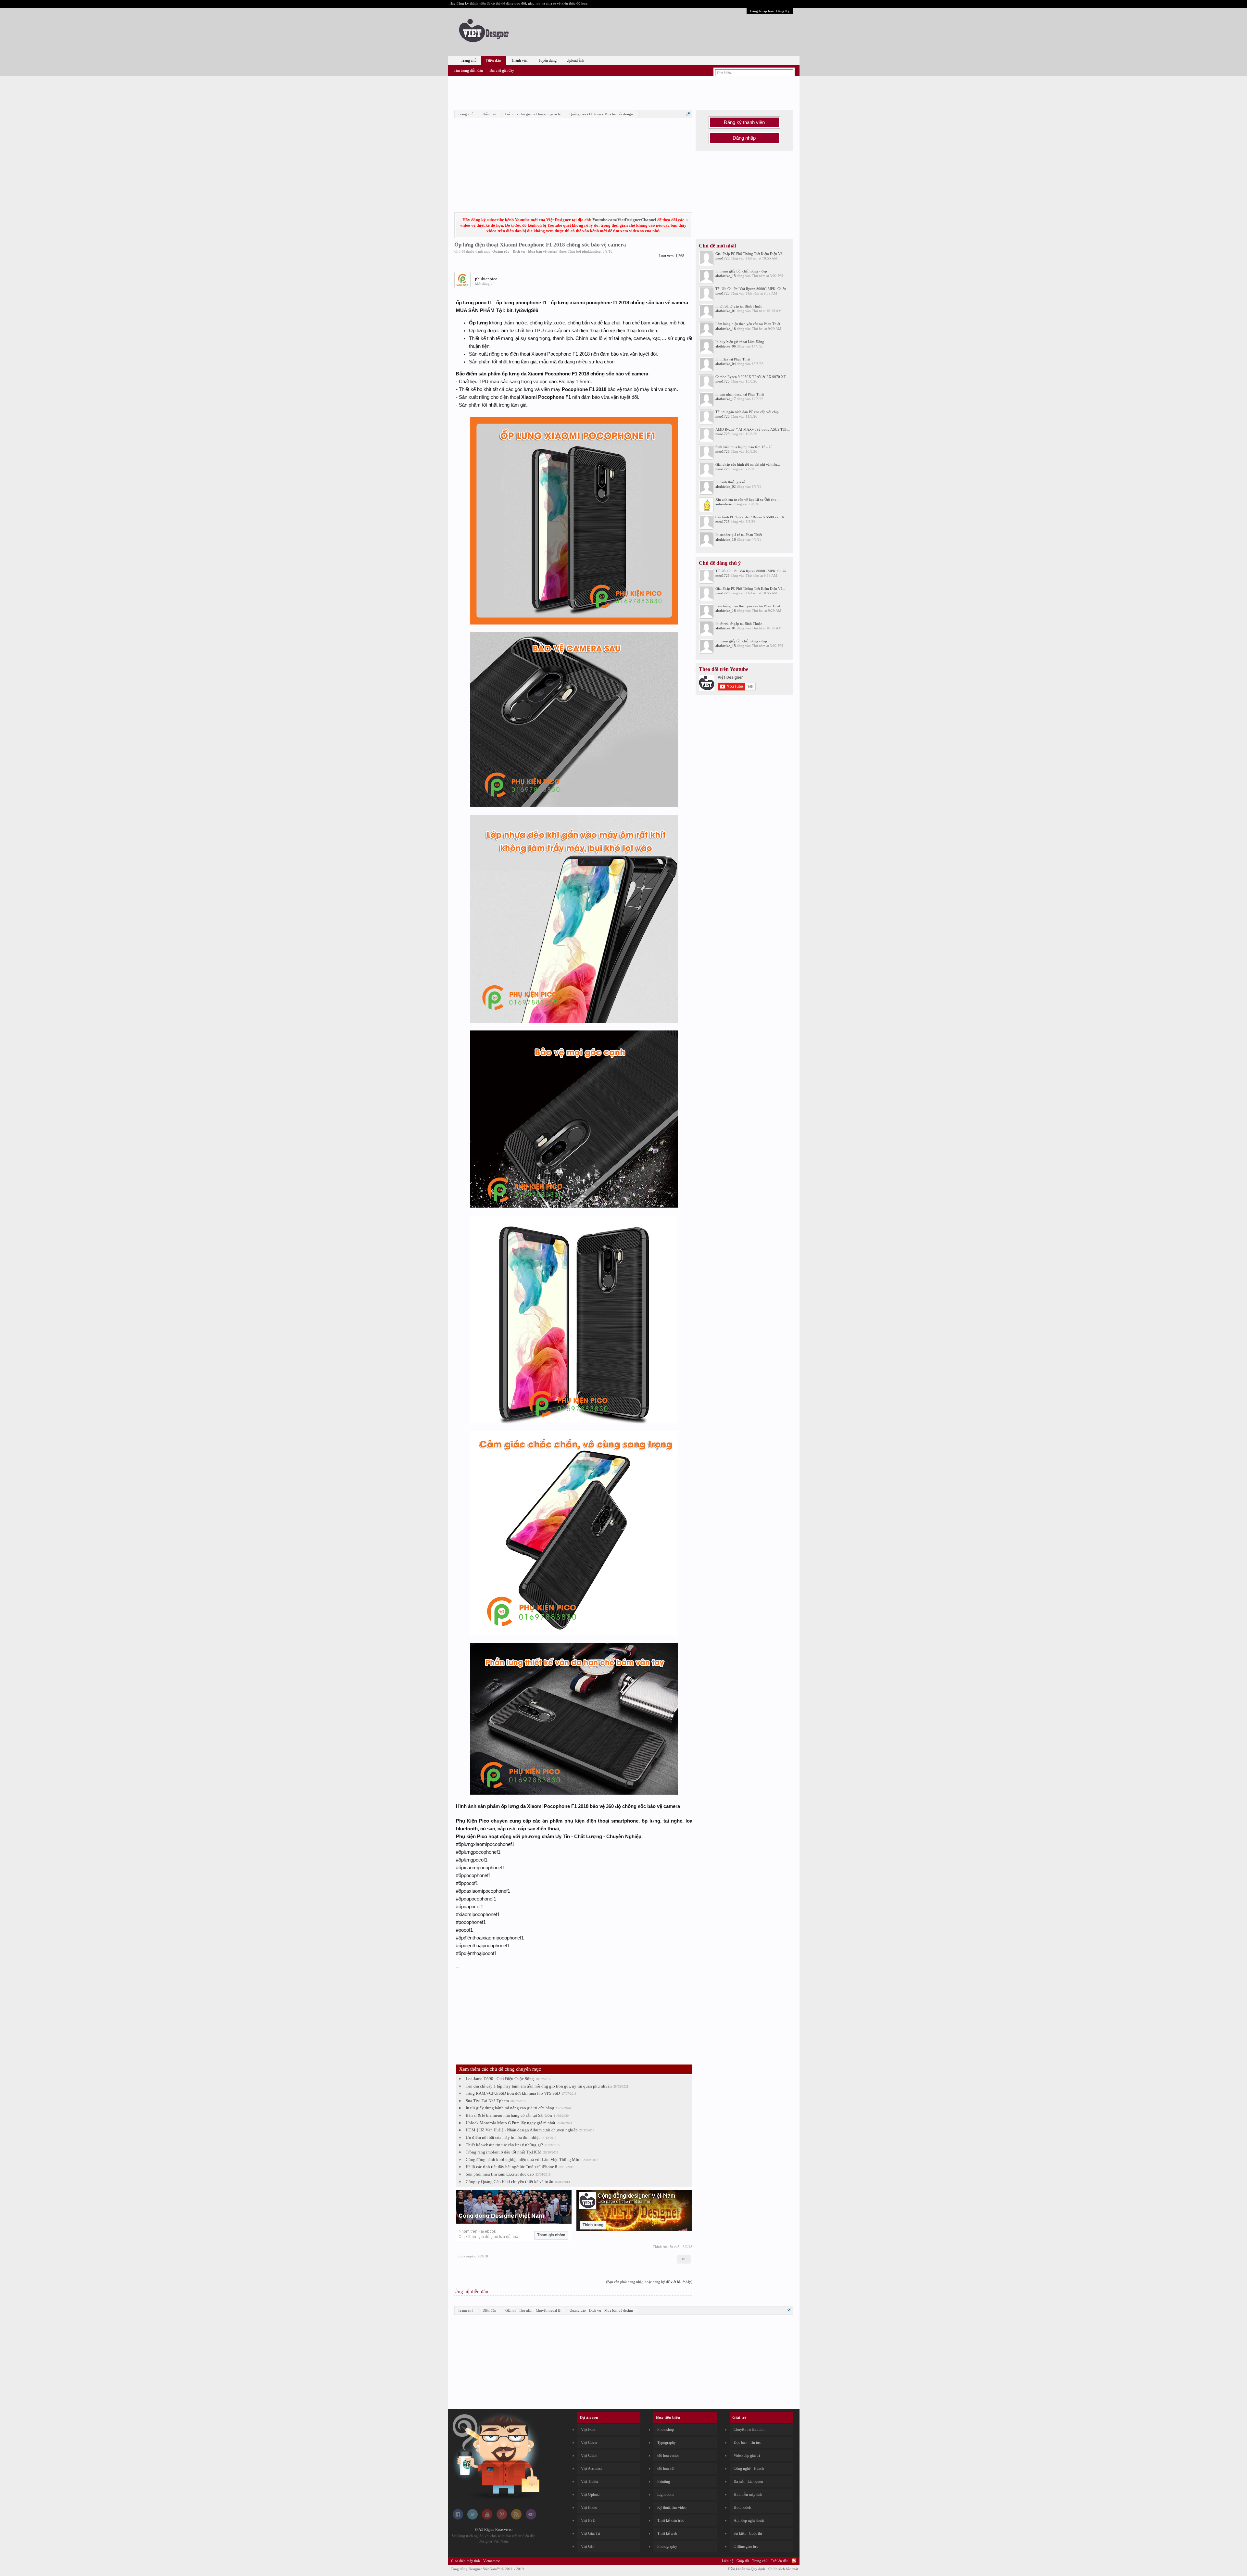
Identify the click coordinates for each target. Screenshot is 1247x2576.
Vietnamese (492, 2561)
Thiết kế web (667, 2533)
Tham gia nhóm (551, 2235)
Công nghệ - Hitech (749, 2469)
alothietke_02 (726, 486)
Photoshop (666, 2430)
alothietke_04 (726, 364)
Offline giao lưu (746, 2546)
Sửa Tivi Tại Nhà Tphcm (487, 2101)
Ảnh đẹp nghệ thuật (749, 2520)
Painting (664, 2481)
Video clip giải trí (747, 2456)
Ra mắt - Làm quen (748, 2481)
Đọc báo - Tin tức (747, 2443)
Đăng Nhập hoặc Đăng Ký (770, 11)
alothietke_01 (726, 311)
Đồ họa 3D (666, 2469)
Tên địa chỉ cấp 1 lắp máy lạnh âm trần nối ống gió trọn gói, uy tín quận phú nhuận (539, 2086)
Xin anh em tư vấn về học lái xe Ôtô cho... (747, 499)
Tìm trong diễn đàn (468, 70)
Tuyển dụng (547, 60)
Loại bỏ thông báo (687, 220)
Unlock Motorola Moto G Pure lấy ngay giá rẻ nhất (510, 2123)
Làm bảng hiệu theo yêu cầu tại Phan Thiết (748, 324)
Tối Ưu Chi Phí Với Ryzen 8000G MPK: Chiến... (752, 289)
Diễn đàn (494, 61)
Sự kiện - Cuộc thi (748, 2533)
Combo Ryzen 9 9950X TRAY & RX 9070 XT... (752, 377)
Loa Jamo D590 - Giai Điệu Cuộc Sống (500, 2079)
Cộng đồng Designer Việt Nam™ (487, 2569)
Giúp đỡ (743, 2561)
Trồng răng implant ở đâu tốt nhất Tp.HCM (504, 2152)
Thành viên (520, 60)
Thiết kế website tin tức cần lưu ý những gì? (504, 2145)
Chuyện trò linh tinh (749, 2430)
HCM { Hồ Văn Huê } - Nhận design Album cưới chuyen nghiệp (522, 2130)
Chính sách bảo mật (783, 2569)
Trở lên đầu (780, 2561)
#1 (684, 2259)
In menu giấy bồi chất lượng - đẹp (741, 271)
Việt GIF (588, 2546)
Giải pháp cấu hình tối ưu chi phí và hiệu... (748, 464)
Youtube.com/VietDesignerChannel (624, 220)
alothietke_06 (726, 346)
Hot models (743, 2507)
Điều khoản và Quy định (746, 2569)
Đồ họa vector (668, 2456)
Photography (667, 2546)
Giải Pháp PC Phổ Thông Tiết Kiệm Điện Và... (750, 254)
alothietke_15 (726, 276)
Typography (667, 2443)
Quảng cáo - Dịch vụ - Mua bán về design (525, 251)
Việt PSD (588, 2520)
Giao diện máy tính (466, 2561)
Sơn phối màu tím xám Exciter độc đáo (500, 2174)
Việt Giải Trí (591, 2533)
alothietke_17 (726, 399)
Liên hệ (728, 2561)
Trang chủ (469, 60)
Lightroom (665, 2494)
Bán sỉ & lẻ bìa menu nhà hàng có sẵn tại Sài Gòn (509, 2115)
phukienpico (591, 251)
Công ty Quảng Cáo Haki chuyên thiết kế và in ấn (510, 2182)
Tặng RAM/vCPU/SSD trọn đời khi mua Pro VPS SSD (513, 2093)
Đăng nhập (744, 138)
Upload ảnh (575, 60)
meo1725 (723, 258)
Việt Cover (589, 2443)
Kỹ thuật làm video (672, 2507)
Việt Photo (589, 2507)
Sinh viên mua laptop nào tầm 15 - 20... (745, 447)
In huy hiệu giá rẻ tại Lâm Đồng (740, 342)
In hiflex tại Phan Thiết (733, 359)
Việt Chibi (589, 2456)
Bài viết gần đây (502, 70)
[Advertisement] (623, 92)
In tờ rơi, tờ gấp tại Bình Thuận (739, 306)
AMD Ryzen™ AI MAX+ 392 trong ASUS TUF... (753, 429)
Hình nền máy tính (748, 2494)
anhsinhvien (724, 504)
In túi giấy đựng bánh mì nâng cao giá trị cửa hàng (510, 2108)
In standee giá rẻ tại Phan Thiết (739, 535)
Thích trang (593, 2225)
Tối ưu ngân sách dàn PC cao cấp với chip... (749, 412)
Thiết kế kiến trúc (671, 2520)
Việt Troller (590, 2481)
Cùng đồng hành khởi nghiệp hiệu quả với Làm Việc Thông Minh (524, 2159)
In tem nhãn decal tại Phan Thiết (740, 394)
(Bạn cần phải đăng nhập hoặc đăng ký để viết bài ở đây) (649, 2282)
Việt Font (588, 2430)
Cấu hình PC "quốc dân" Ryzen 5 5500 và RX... (751, 517)
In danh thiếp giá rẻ (730, 482)
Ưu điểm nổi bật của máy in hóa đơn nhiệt (503, 2137)
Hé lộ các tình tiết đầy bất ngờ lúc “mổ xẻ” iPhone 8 (511, 2167)
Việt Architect (591, 2469)
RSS (794, 2561)
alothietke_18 (726, 329)
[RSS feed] (516, 2518)
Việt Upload (590, 2494)
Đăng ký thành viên (744, 122)
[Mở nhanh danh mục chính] (688, 114)
